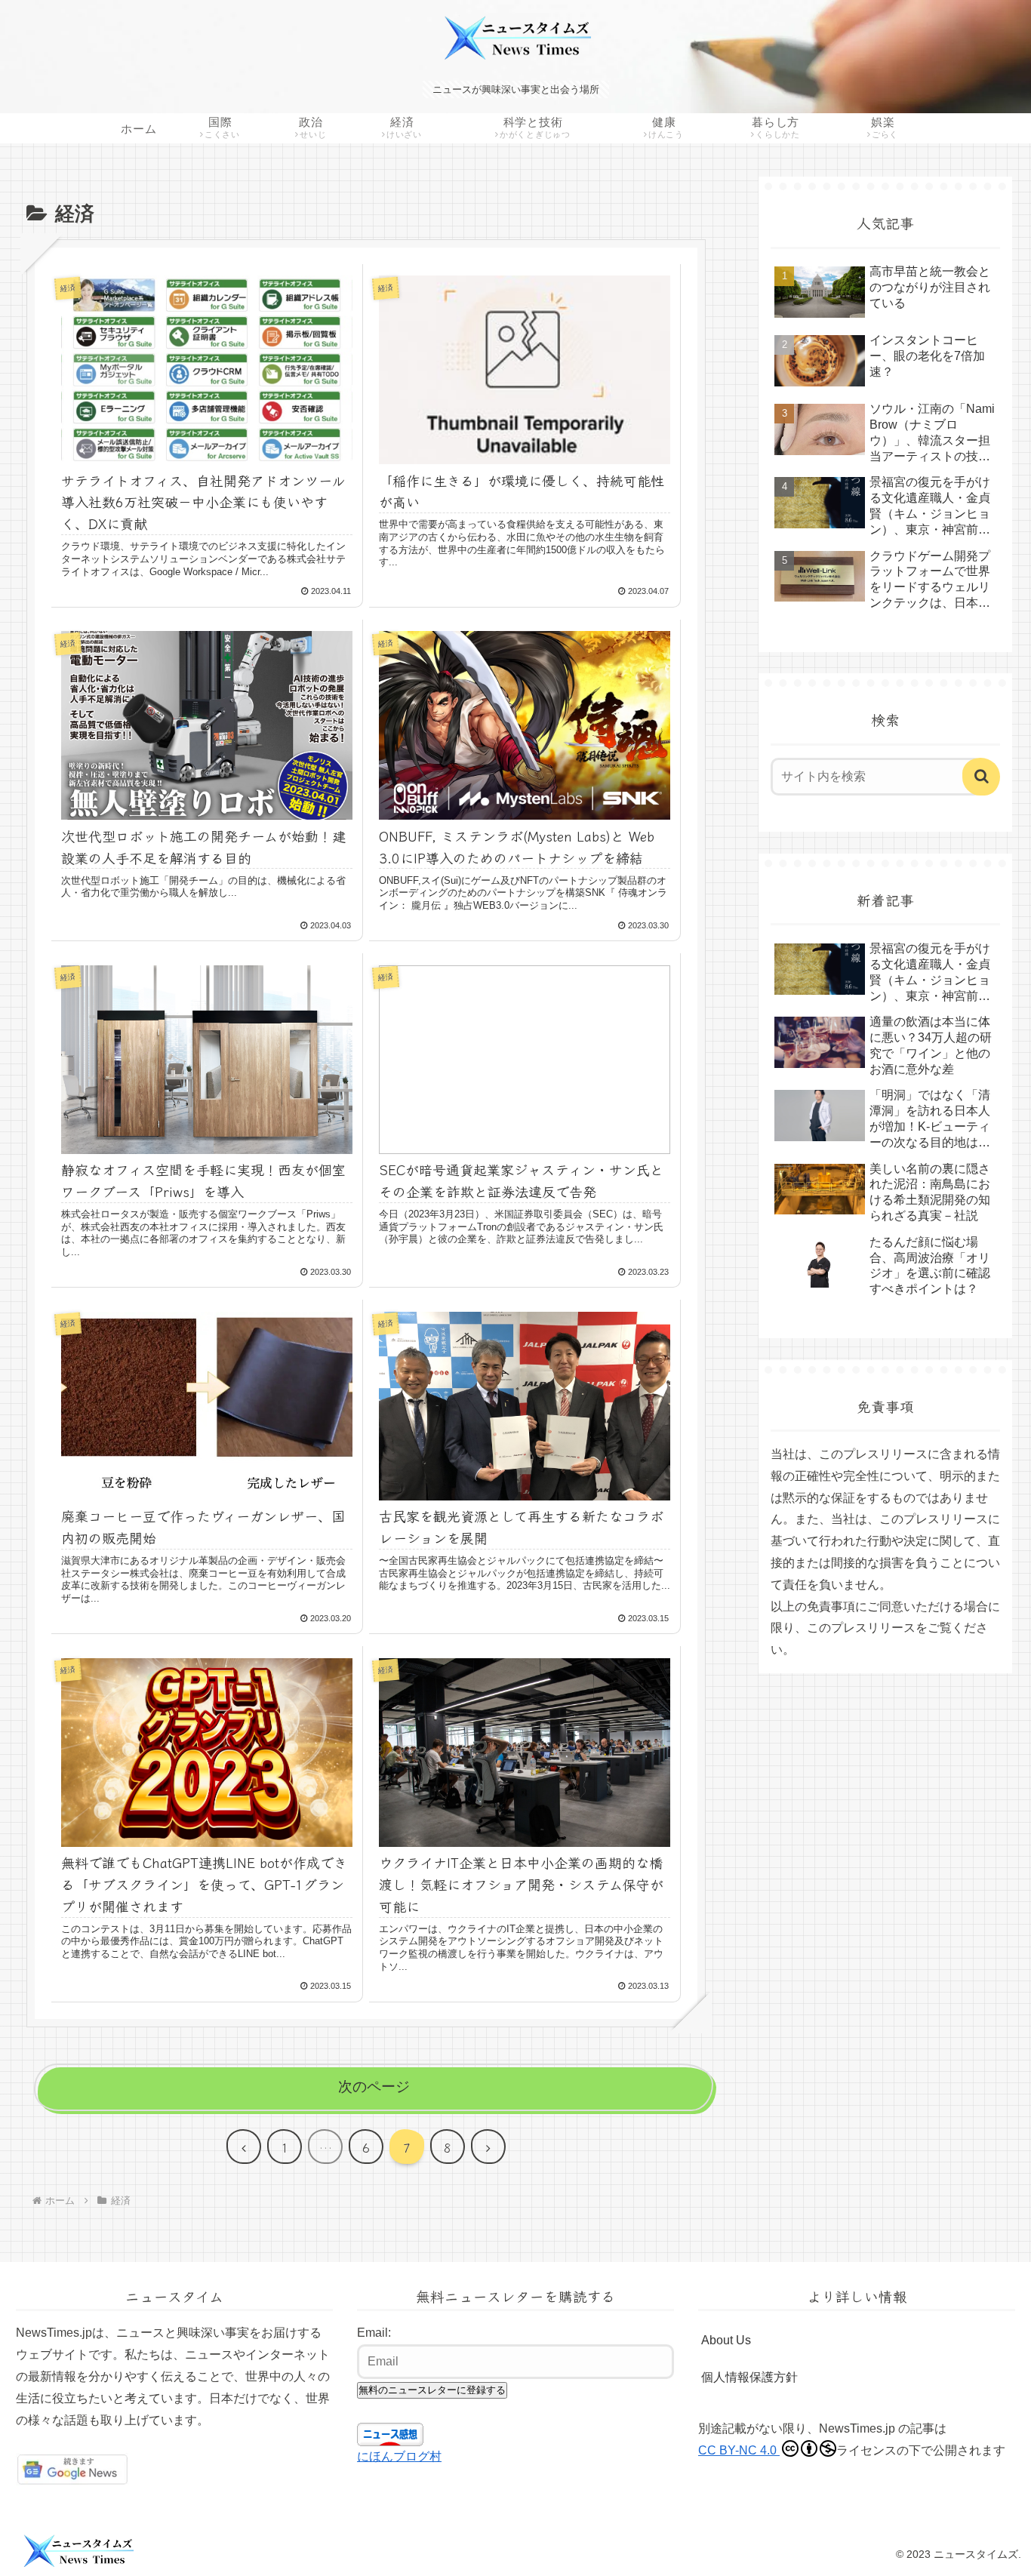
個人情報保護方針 (749, 2377)
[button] (981, 777)
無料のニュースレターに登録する (432, 2390)
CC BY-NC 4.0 (739, 2450)
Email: (374, 2333)
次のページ (374, 2087)
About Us (726, 2340)
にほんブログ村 (399, 2456)
